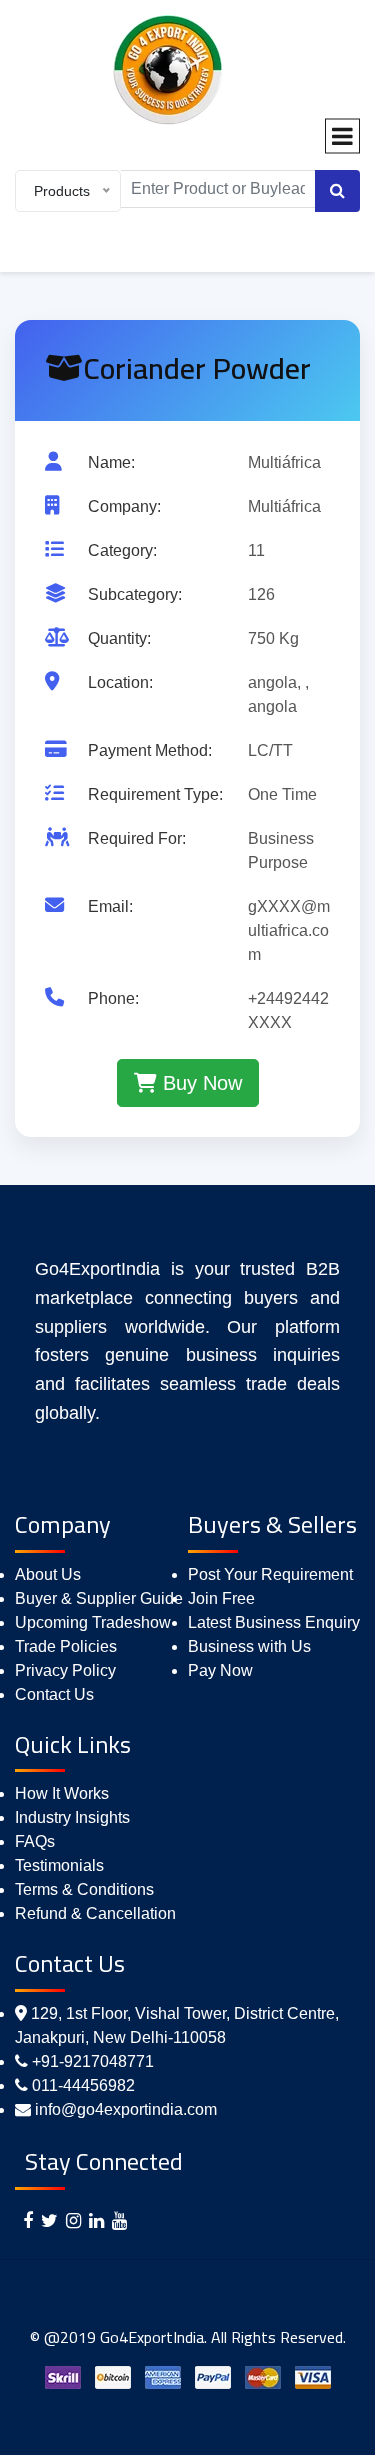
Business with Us (249, 1646)
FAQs (35, 1841)
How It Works (62, 1793)
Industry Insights (72, 1817)
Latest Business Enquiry (274, 1622)
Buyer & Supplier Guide (99, 1598)
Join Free (221, 1598)
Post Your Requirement (270, 1574)
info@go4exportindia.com (126, 2109)
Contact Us (54, 1694)
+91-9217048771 (93, 2061)
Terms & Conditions (84, 1889)
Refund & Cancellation (95, 1913)
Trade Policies (66, 1646)
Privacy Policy (65, 1670)
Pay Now (220, 1670)
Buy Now (199, 1083)
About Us (48, 1574)
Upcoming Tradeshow (93, 1622)
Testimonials (59, 1865)
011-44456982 (83, 2085)
